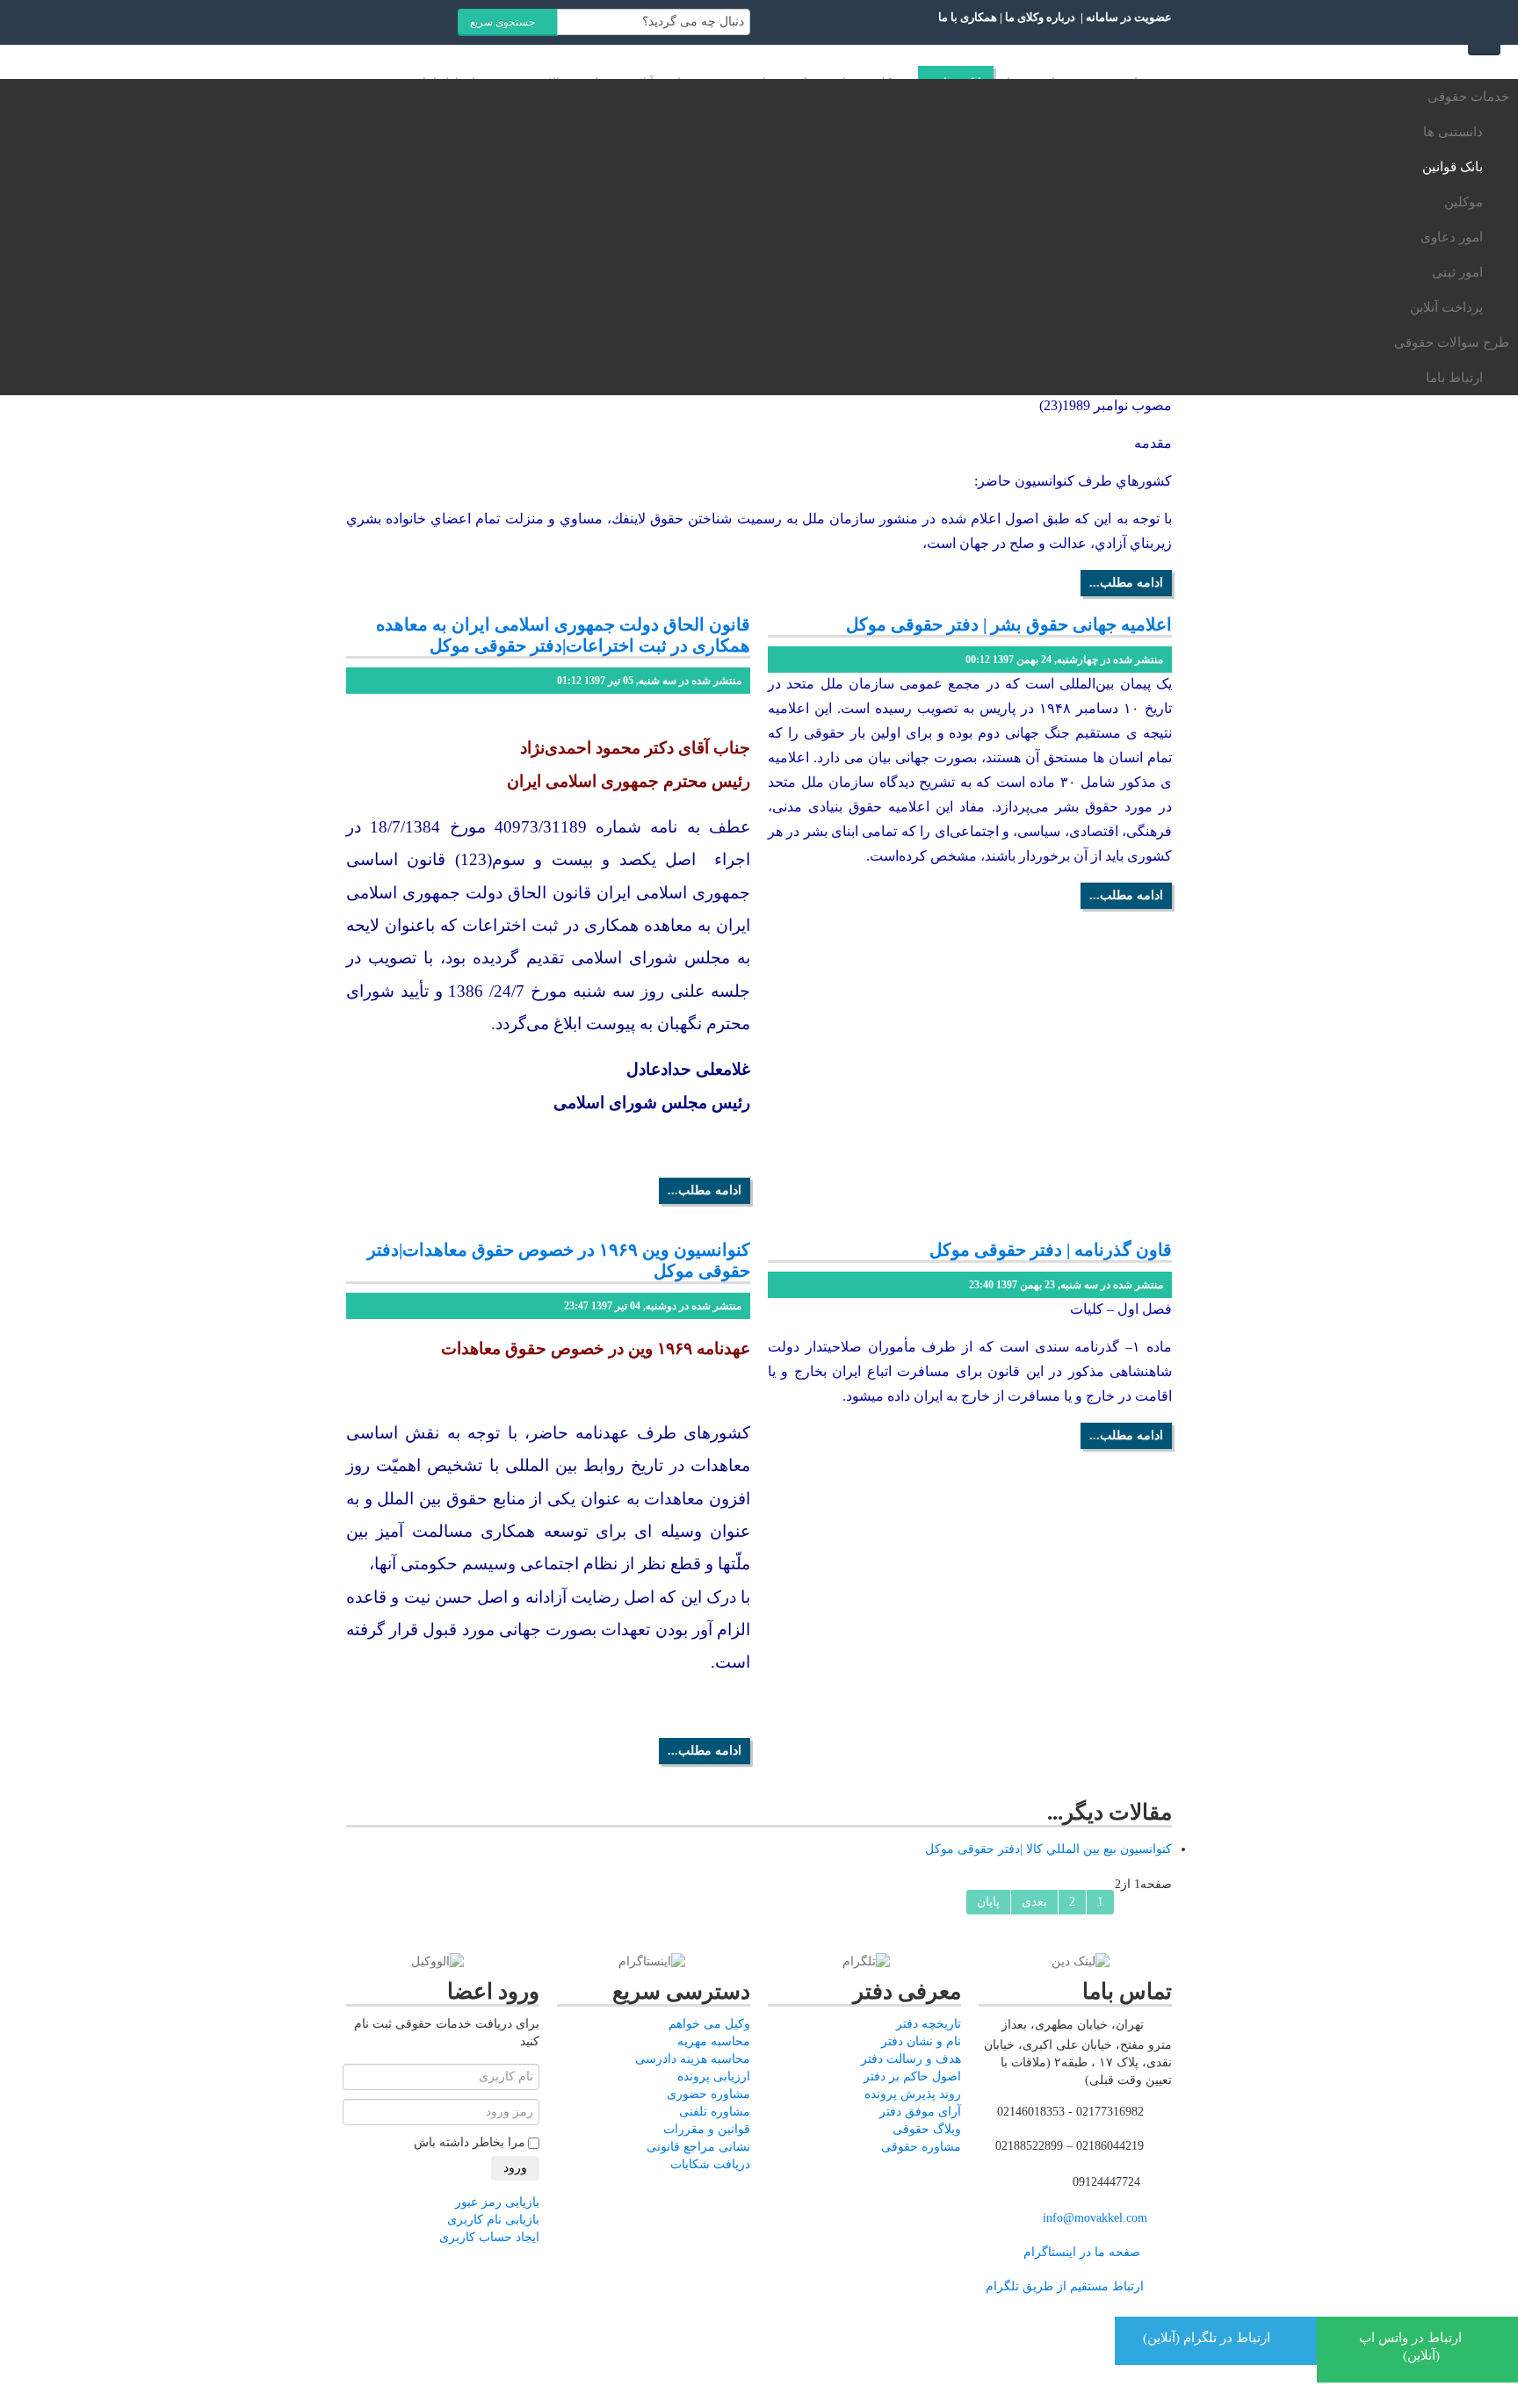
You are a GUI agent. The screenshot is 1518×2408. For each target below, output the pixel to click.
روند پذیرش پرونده (913, 2094)
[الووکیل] (437, 1961)
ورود (515, 2168)
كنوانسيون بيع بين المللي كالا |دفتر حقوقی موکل (1048, 1849)
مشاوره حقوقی (921, 2147)
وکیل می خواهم (709, 2024)
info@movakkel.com (1095, 2218)
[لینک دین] (1081, 1961)
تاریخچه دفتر (929, 2024)
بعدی (1034, 1902)
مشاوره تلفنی (715, 2112)
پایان (988, 1902)
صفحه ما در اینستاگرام (1082, 2252)
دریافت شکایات (710, 2164)
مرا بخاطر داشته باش (470, 2142)
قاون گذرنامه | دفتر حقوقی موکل (1051, 1250)
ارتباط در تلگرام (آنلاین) (1208, 2338)
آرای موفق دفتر (920, 2112)
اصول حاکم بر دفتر (912, 2076)
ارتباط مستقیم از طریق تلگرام (1063, 2286)
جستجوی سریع (504, 22)
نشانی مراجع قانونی (698, 2147)
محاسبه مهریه (714, 2041)
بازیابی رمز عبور (497, 2202)
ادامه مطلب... (1126, 583)
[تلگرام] (866, 1961)
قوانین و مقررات (707, 2129)
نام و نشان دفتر (921, 2041)
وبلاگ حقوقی (927, 2129)
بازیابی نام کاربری (493, 2220)
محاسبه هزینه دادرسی (693, 2059)
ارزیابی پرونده (714, 2076)
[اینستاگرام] (652, 1961)
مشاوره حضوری (708, 2094)
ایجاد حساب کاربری (489, 2237)
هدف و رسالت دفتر (911, 2059)
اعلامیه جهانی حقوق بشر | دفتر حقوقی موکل (1009, 624)
